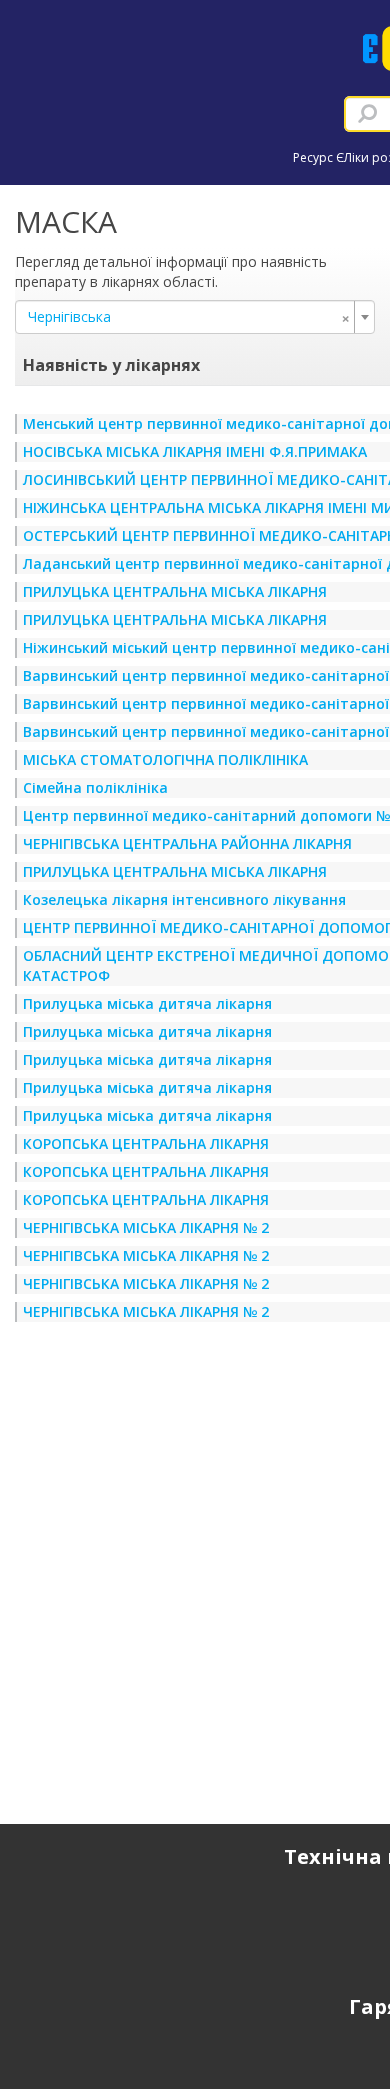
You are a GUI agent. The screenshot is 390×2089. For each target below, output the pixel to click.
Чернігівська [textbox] (189, 317)
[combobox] (195, 317)
